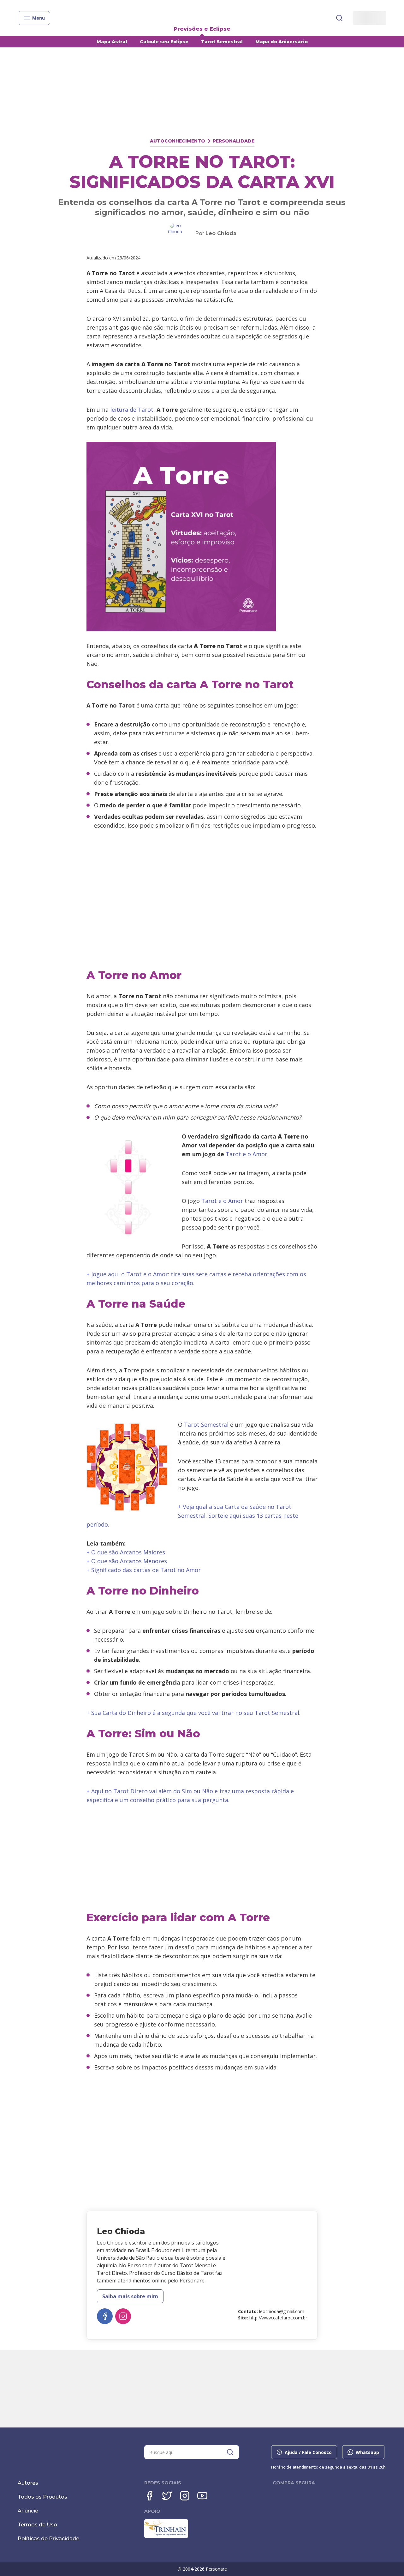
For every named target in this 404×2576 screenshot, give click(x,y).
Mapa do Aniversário (282, 42)
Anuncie (28, 2511)
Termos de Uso (37, 2525)
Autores (28, 2483)
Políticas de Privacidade (48, 2539)
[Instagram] (185, 2496)
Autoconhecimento (178, 141)
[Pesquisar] (339, 18)
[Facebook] (149, 2496)
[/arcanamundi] (105, 2316)
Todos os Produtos (42, 2497)
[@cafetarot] (123, 2316)
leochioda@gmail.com (282, 2311)
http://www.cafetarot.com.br (278, 2318)
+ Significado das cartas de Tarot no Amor (144, 1570)
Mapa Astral (112, 42)
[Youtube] (202, 2496)
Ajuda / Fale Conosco (308, 2452)
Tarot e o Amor (247, 1154)
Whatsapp (367, 2452)
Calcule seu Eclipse (164, 42)
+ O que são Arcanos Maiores (126, 1552)
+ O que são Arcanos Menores (127, 1561)
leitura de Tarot (132, 410)
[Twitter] (167, 2496)
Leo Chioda (221, 233)
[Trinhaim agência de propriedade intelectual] (166, 2537)
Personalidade (234, 141)
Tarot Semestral (222, 42)
